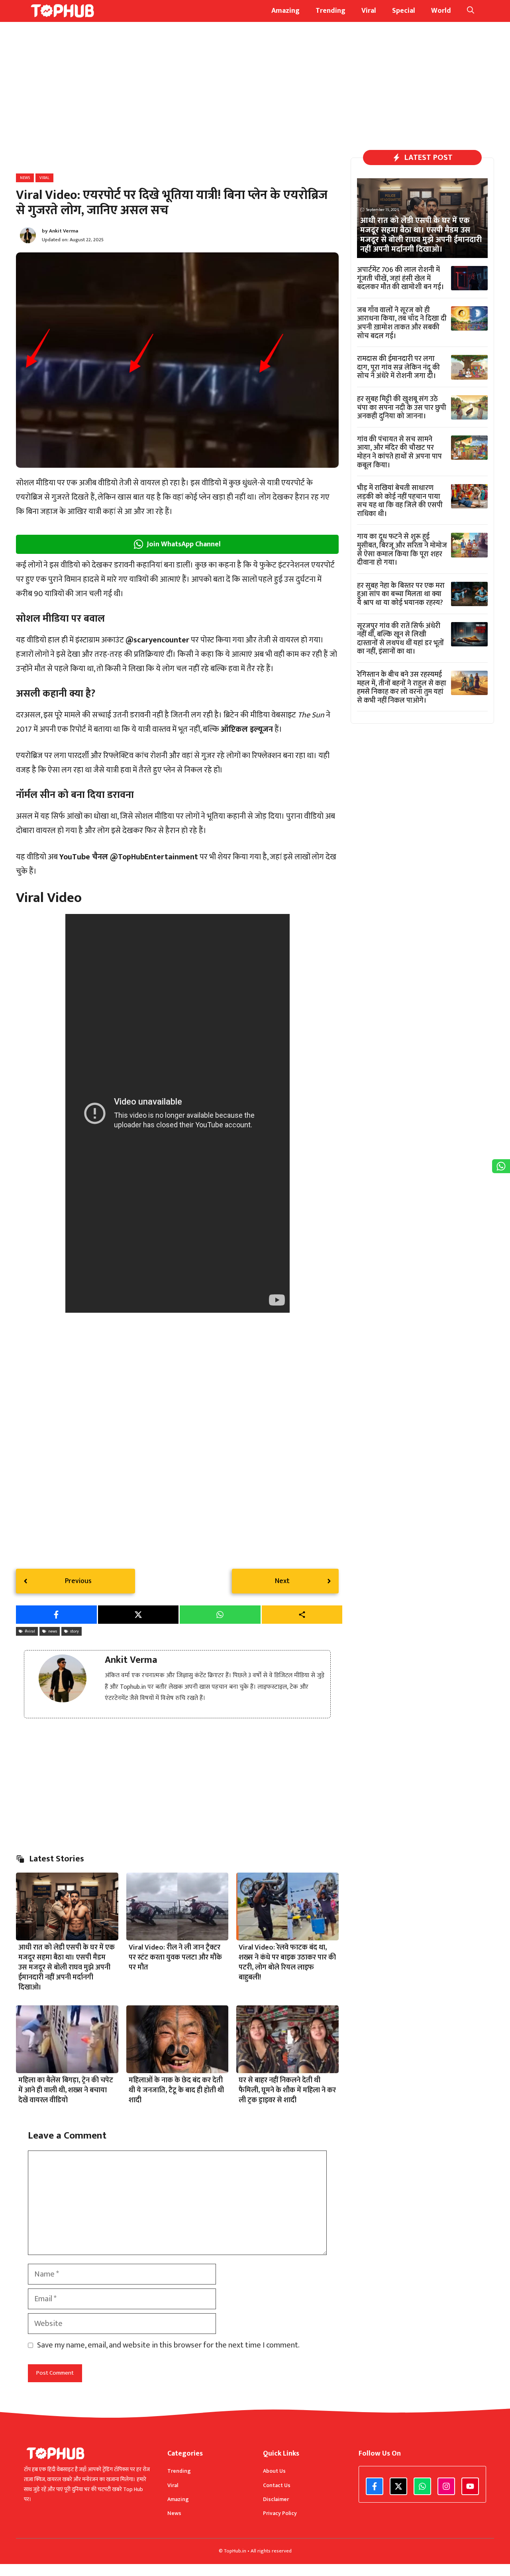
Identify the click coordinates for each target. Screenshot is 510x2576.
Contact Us (277, 2485)
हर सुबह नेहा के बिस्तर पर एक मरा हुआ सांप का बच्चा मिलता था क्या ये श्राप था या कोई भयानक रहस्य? (401, 594)
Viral (369, 11)
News (25, 178)
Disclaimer (276, 2499)
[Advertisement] (177, 102)
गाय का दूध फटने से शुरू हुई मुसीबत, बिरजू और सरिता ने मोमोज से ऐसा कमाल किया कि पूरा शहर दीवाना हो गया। (402, 550)
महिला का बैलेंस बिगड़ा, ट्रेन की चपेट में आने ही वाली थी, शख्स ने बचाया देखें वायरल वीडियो (66, 2090)
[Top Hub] (63, 11)
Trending (331, 11)
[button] (471, 11)
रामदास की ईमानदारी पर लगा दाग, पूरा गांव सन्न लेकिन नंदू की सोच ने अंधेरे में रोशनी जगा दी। (398, 367)
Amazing (285, 11)
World (441, 11)
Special (404, 11)
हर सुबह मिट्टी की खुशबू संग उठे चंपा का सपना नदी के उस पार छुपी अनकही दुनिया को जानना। (402, 408)
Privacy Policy (280, 2513)
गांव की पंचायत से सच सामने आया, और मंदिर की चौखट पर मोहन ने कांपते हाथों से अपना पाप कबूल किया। (399, 452)
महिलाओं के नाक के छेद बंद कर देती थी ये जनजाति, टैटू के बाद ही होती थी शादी (176, 2090)
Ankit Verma (64, 231)
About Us (274, 2471)
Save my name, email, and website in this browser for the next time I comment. (168, 2345)
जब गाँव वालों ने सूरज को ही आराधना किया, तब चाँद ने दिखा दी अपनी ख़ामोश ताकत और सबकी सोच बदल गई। (402, 323)
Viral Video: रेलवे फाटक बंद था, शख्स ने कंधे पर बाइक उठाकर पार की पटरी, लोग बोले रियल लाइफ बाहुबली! (287, 1963)
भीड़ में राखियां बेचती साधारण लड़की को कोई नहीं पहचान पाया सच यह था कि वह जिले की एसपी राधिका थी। (400, 501)
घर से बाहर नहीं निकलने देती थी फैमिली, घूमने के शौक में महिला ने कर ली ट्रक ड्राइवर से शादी (287, 2090)
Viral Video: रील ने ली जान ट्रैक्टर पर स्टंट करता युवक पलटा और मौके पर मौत (175, 1958)
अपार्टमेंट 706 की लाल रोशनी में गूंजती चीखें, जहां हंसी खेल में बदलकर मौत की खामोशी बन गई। (400, 279)
